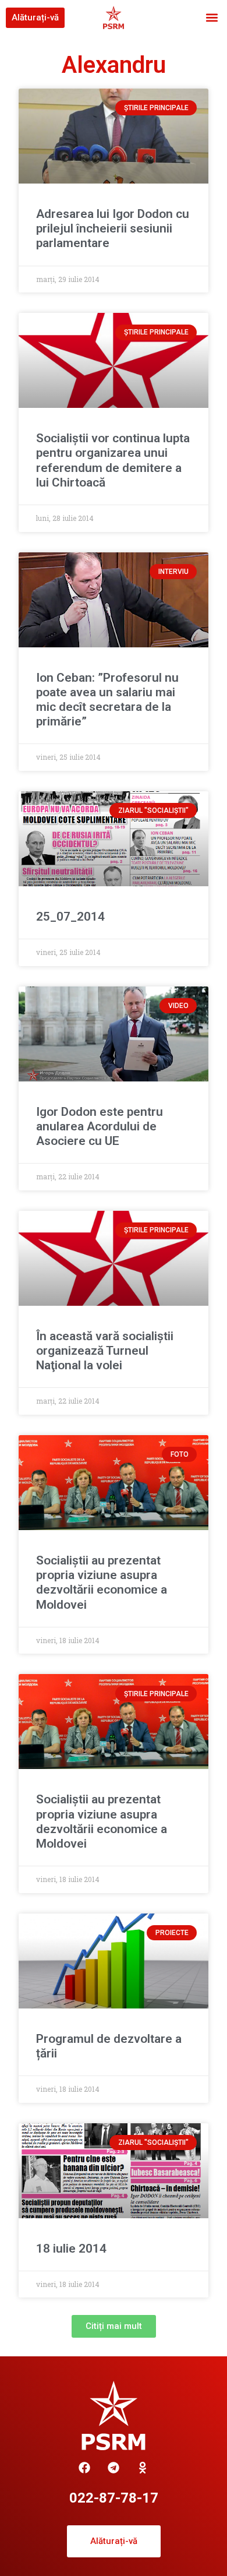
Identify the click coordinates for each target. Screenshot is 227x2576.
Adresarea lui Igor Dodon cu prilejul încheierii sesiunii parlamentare (113, 228)
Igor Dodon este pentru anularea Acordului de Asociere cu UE (100, 1126)
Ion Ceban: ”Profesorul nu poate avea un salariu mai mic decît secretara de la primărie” (107, 700)
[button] (212, 18)
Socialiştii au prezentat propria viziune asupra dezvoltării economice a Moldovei (102, 1583)
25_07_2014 (70, 917)
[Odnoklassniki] (143, 2468)
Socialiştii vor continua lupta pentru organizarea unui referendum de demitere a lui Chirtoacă (113, 460)
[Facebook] (84, 2468)
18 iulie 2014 (71, 2249)
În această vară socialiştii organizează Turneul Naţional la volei (105, 1351)
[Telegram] (114, 2468)
